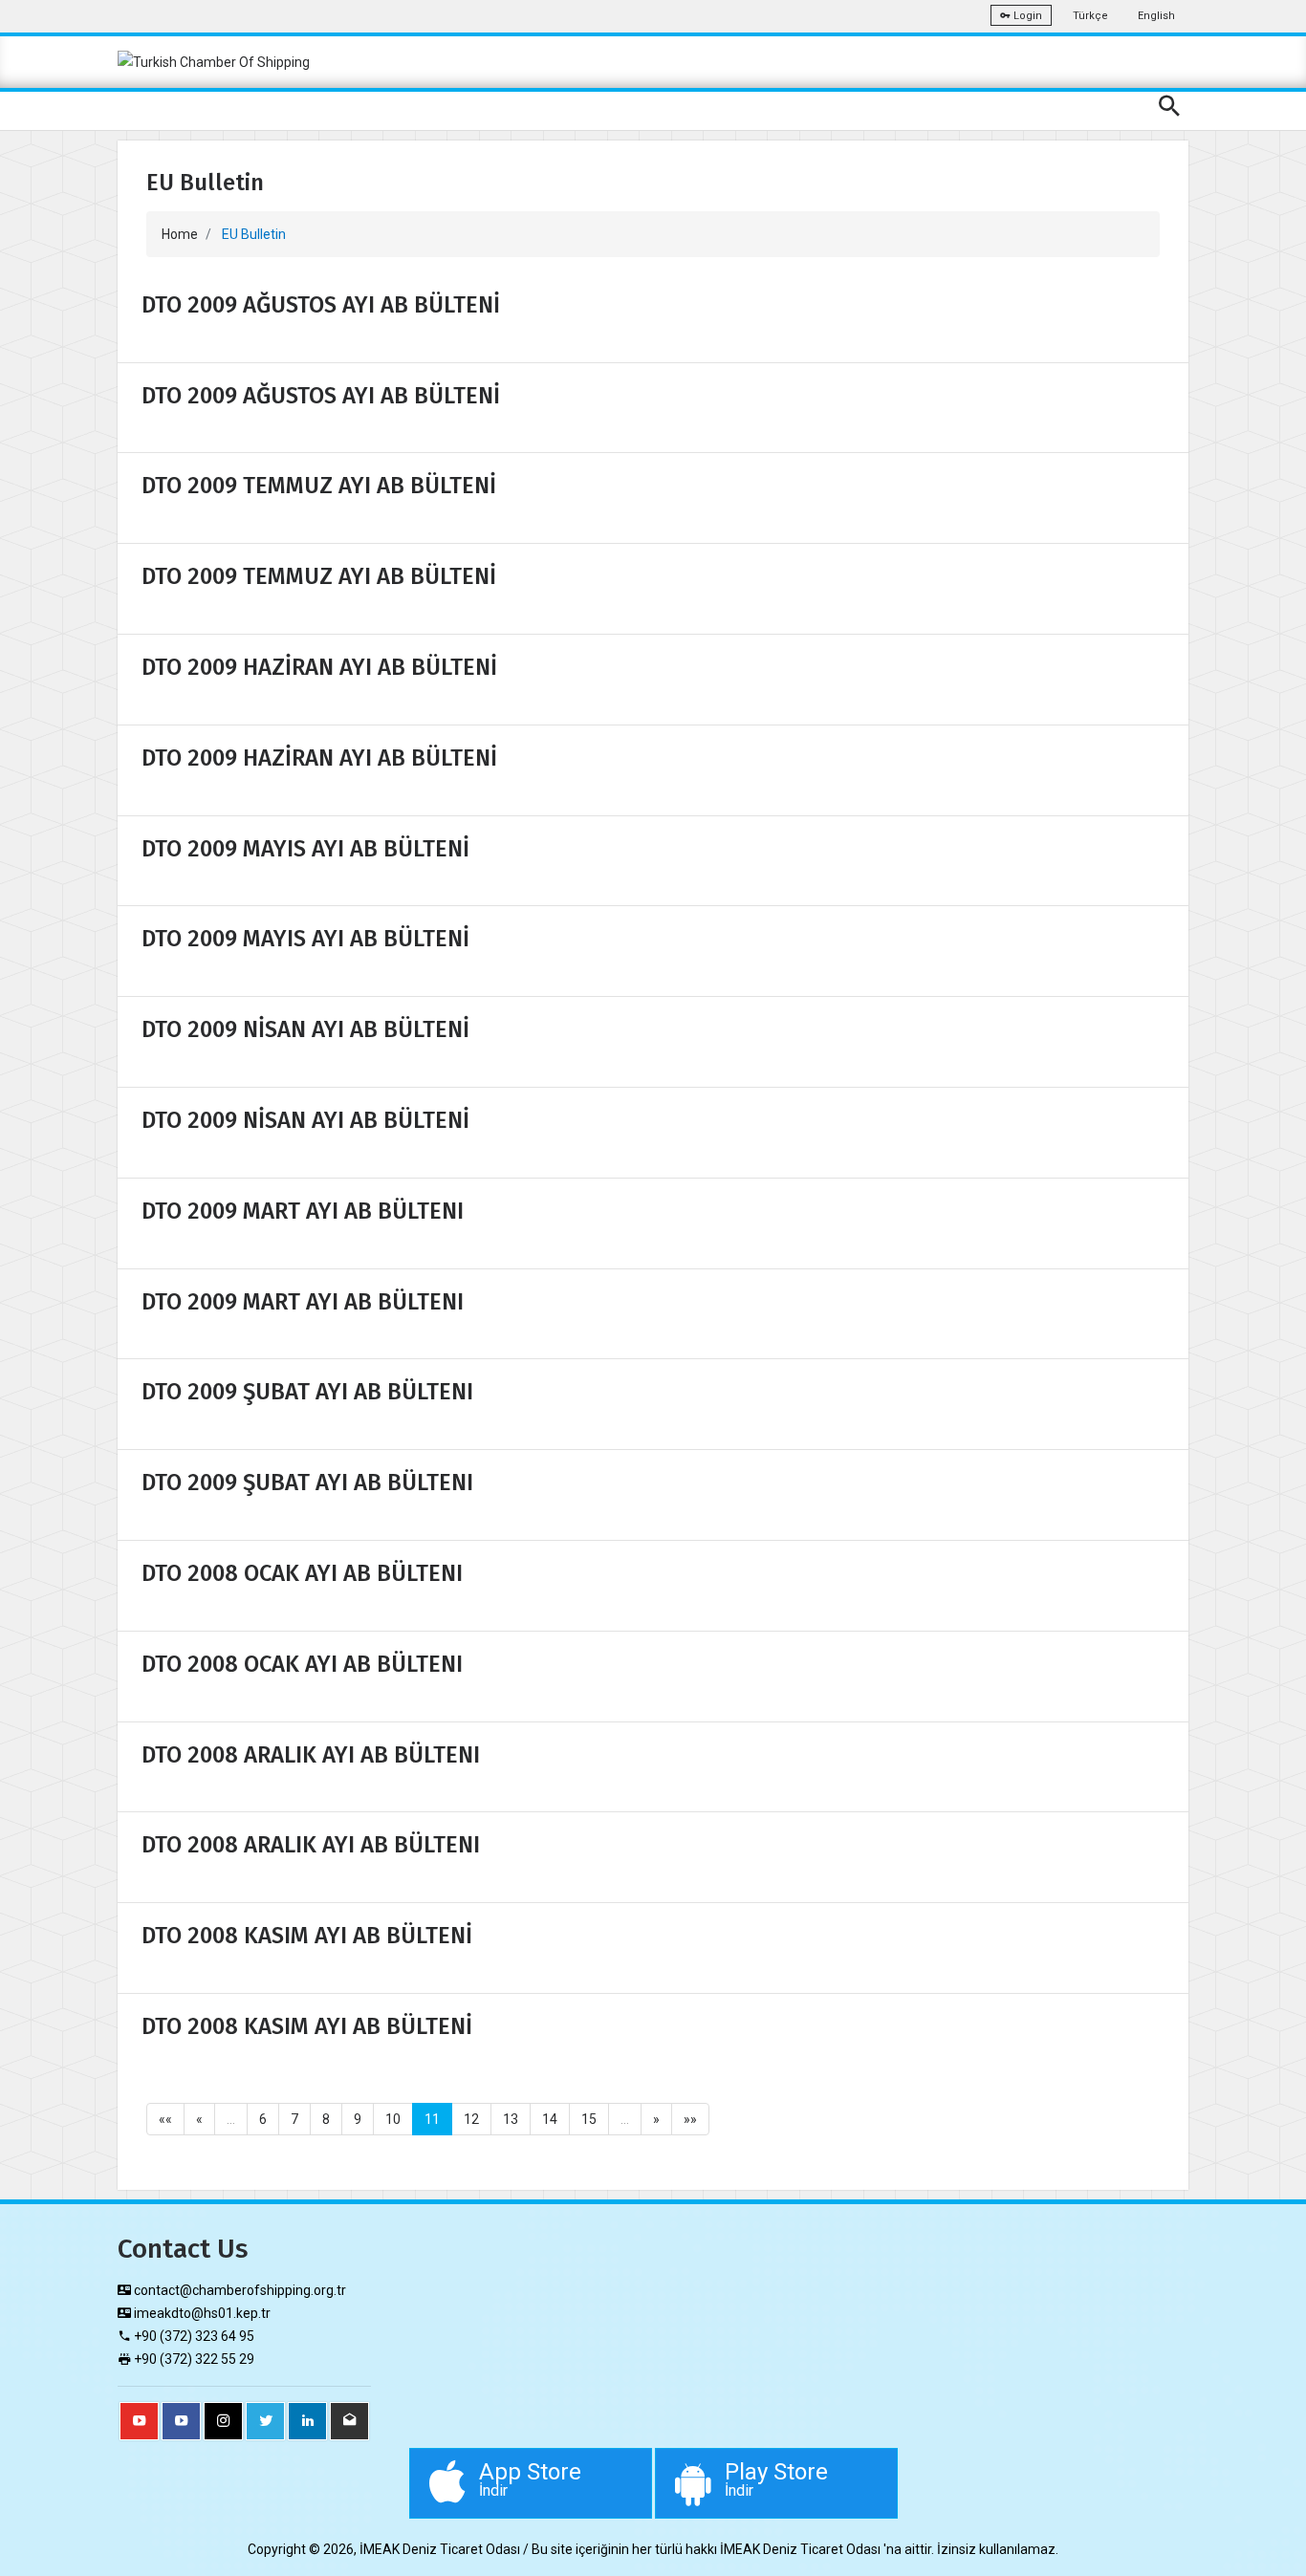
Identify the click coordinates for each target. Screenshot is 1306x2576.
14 (550, 2119)
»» (690, 2119)
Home (180, 234)
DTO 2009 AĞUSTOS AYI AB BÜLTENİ (321, 305)
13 (511, 2119)
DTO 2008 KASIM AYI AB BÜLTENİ (307, 1936)
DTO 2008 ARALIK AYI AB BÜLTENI (311, 1755)
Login (1026, 16)
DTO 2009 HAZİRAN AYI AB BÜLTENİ (319, 667)
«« (165, 2119)
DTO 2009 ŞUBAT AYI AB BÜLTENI (307, 1392)
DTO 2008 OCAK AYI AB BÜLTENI (302, 1573)
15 (589, 2119)
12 (471, 2119)
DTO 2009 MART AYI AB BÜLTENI (303, 1211)
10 (393, 2119)
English (1156, 16)
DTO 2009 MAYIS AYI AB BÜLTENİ (305, 849)
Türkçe (1090, 16)
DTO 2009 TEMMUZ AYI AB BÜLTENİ (319, 486)
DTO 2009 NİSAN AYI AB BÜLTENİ (305, 1029)
